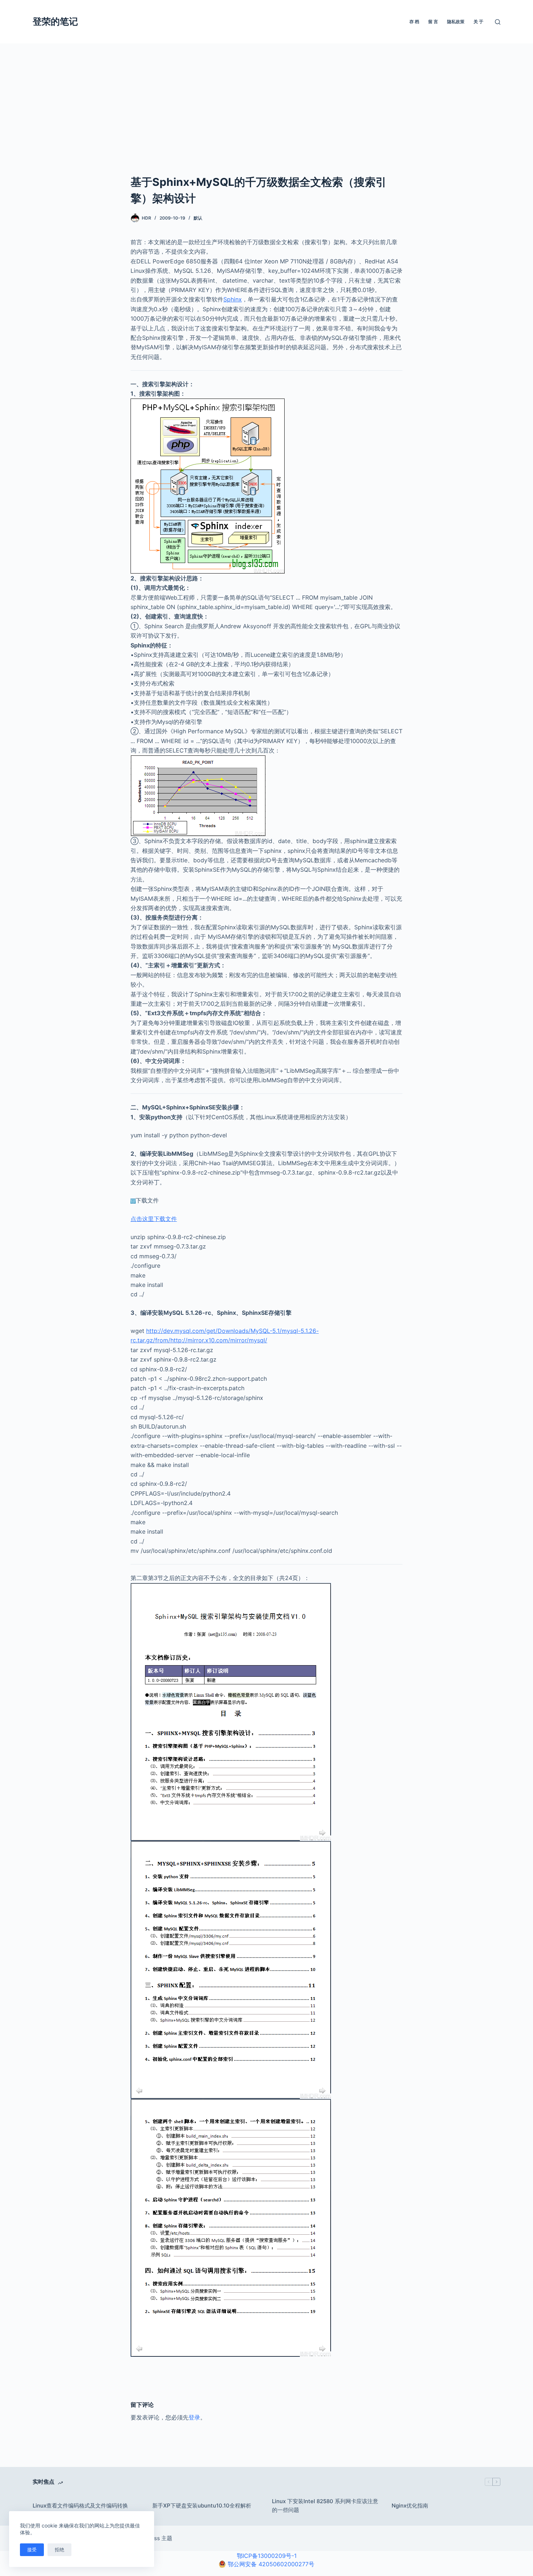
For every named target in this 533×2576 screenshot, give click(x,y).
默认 (198, 218)
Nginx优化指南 (410, 2506)
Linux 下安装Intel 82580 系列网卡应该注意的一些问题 (325, 2506)
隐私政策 (456, 22)
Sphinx (233, 299)
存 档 (414, 22)
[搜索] (498, 22)
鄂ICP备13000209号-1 (267, 2556)
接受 (32, 2550)
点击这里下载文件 (154, 1219)
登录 (194, 2417)
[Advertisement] (266, 120)
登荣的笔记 (55, 21)
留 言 (433, 22)
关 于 (478, 22)
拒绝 (59, 2550)
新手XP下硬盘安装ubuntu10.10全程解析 (202, 2506)
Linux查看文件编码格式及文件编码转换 (80, 2506)
